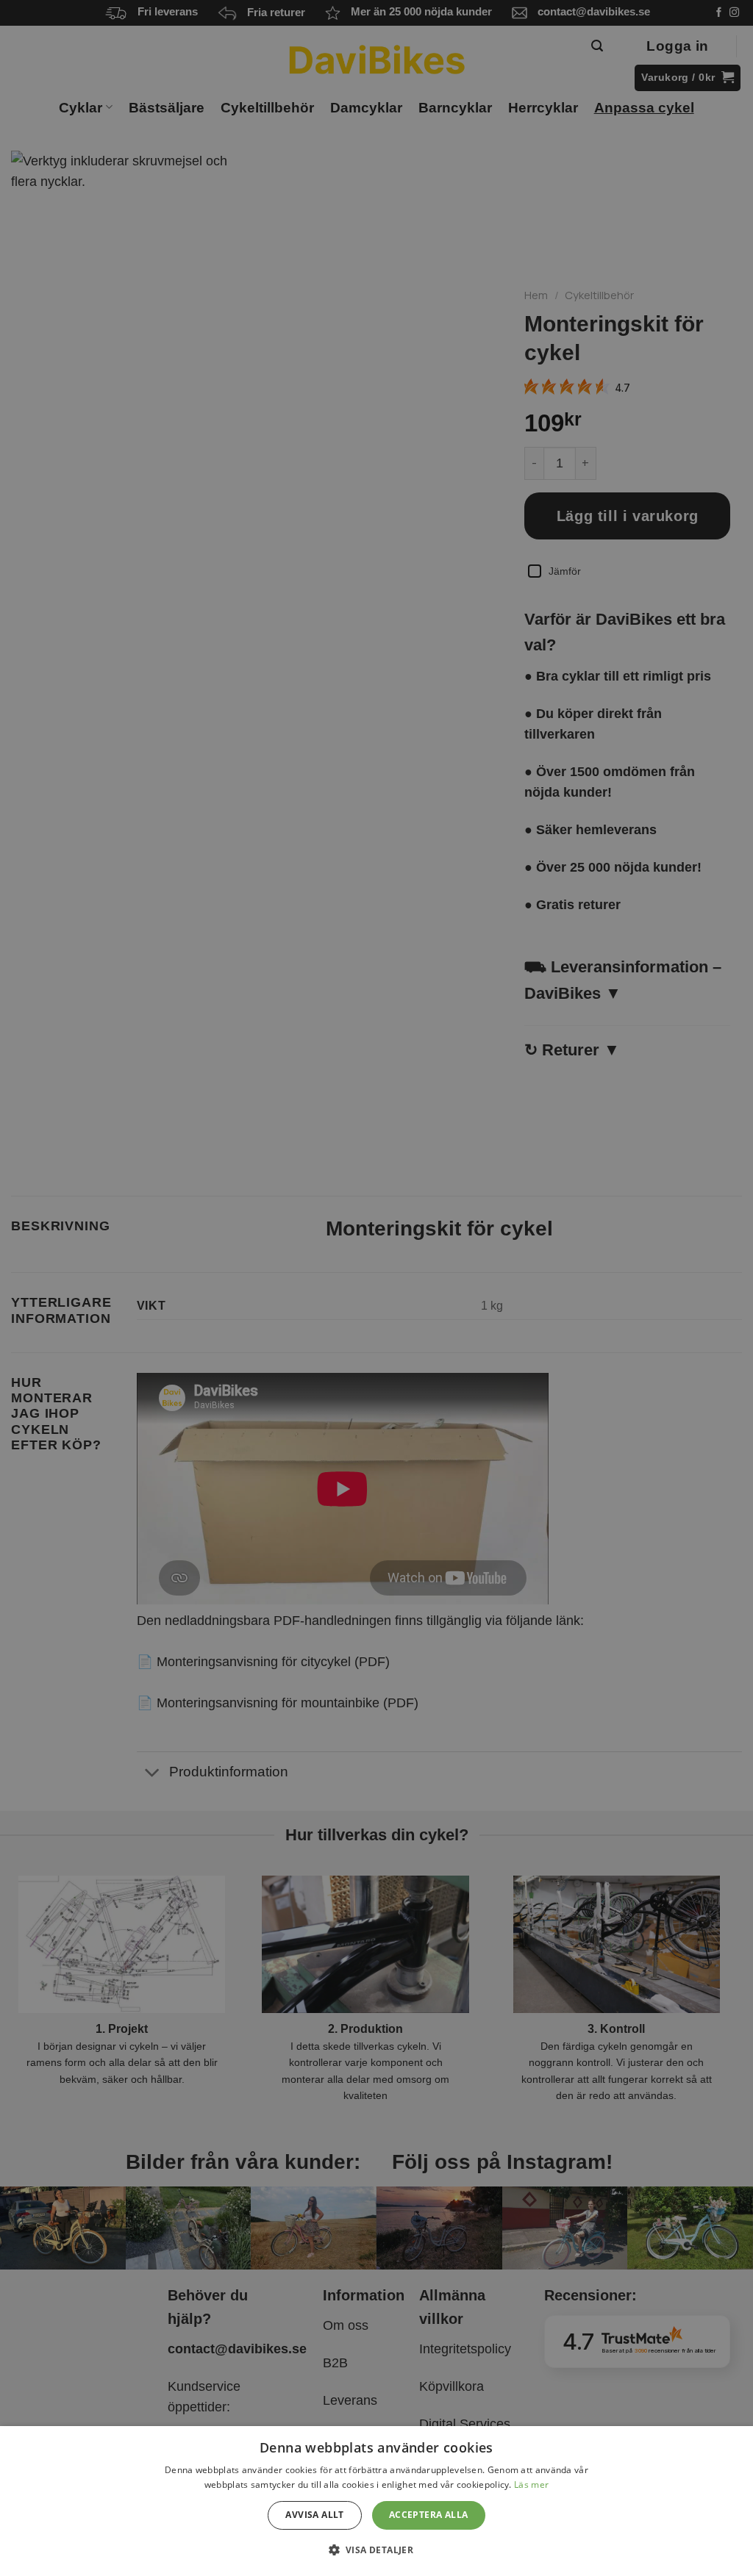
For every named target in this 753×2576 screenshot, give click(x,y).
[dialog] (376, 2501)
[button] (377, 2550)
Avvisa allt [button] (314, 2515)
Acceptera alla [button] (429, 2515)
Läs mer (531, 2484)
